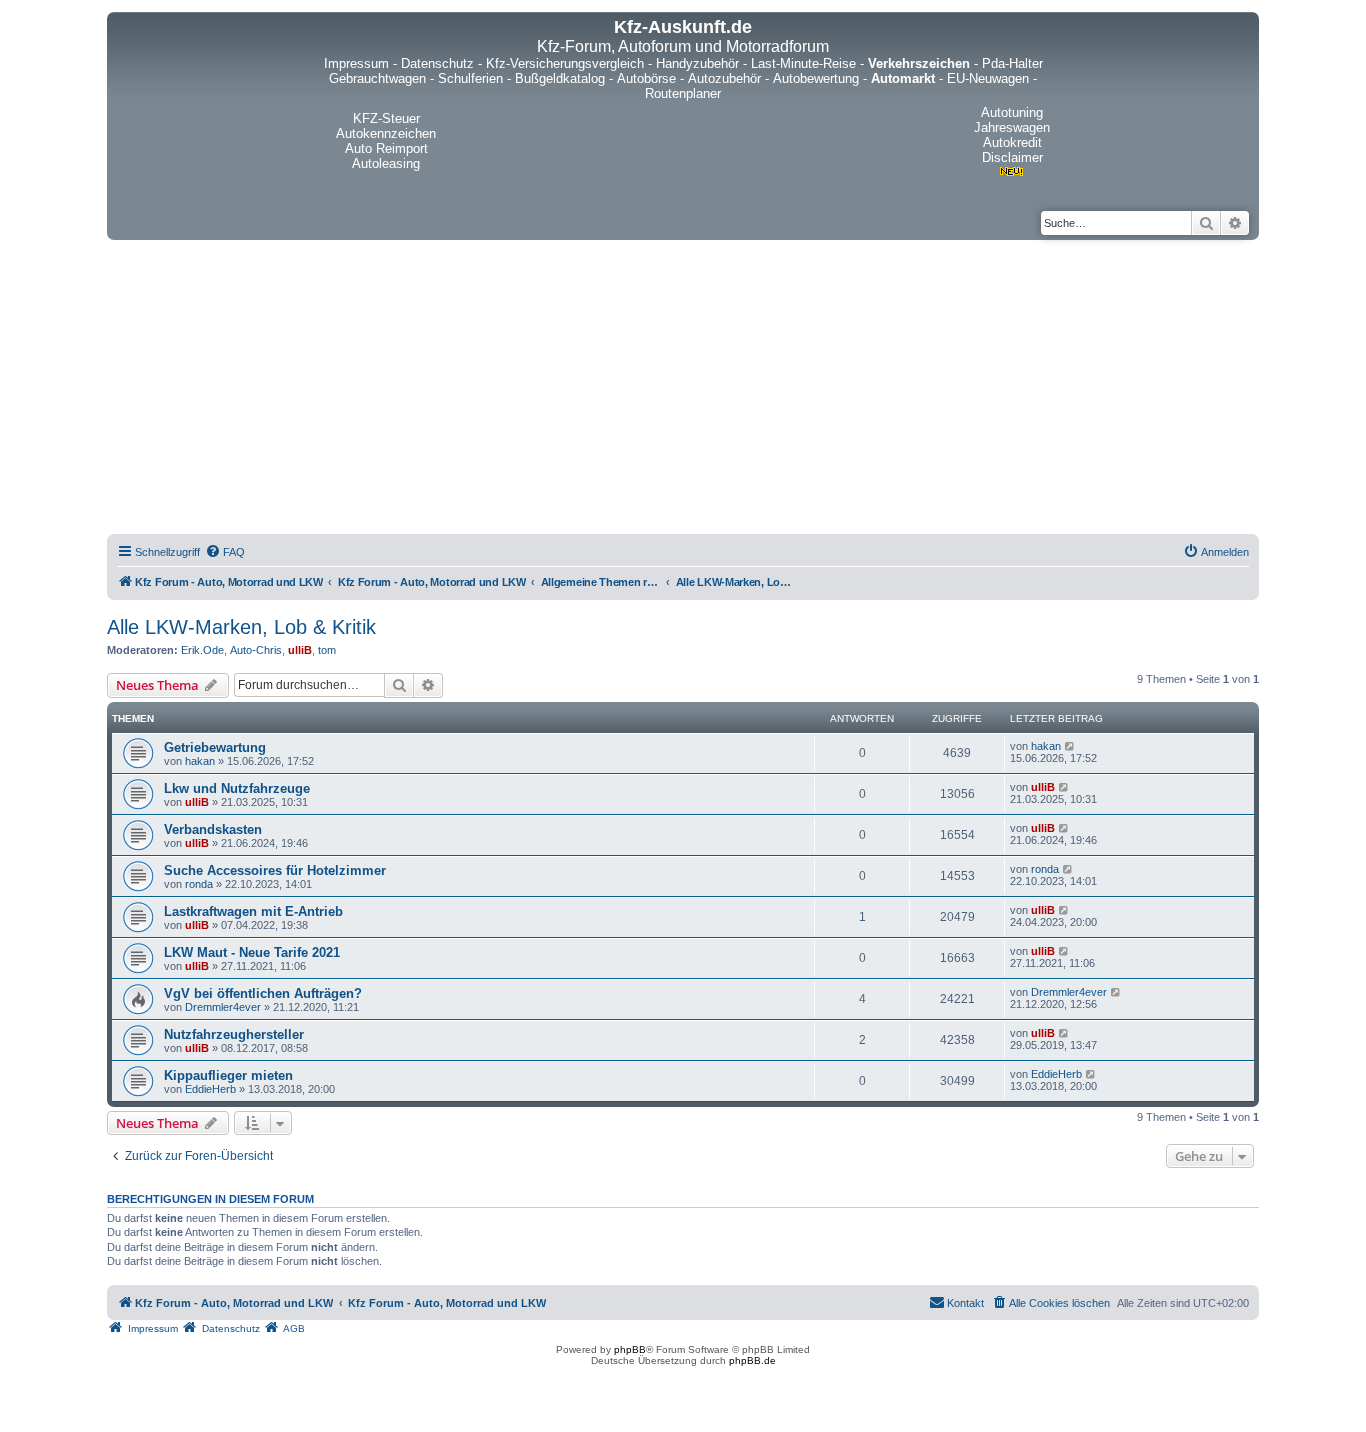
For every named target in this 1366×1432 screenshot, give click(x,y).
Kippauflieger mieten (228, 1075)
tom (327, 650)
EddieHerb (210, 1089)
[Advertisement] (683, 390)
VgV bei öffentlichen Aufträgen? (263, 993)
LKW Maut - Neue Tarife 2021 (252, 952)
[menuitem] (225, 552)
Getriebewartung (215, 747)
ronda (199, 884)
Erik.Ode (202, 650)
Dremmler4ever (223, 1007)
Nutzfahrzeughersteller (234, 1034)
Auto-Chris (256, 650)
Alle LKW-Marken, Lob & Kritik (241, 627)
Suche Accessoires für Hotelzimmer (275, 870)
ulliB (300, 650)
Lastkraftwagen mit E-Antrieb (253, 911)
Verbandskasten (213, 829)
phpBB (630, 1349)
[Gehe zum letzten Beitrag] (1070, 746)
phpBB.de (752, 1360)
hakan (200, 761)
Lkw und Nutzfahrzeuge (237, 788)
